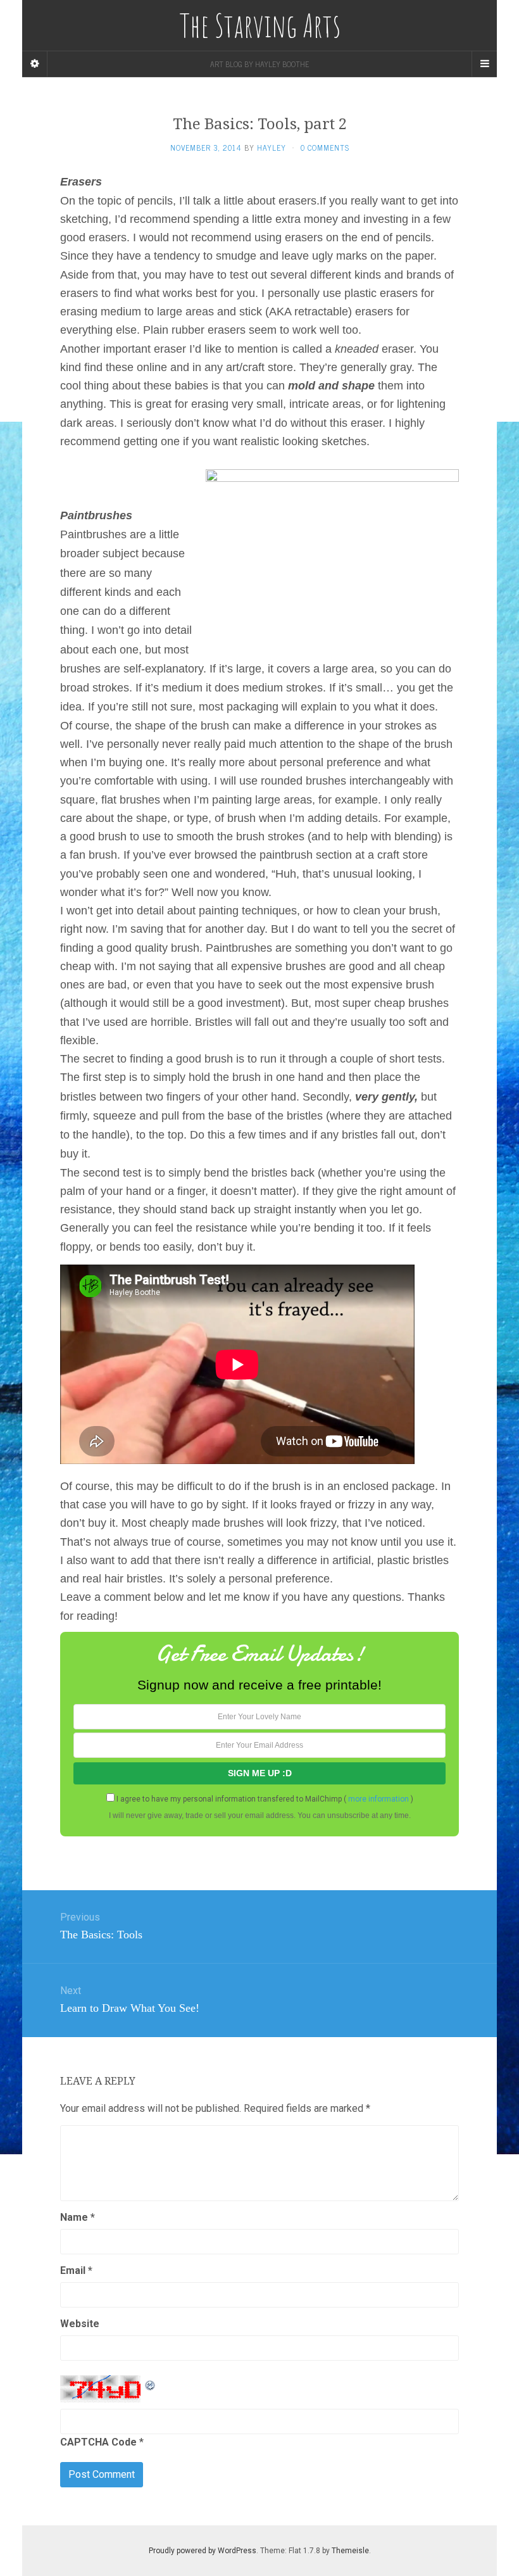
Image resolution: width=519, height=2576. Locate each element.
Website (80, 2324)
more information (378, 1799)
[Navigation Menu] (484, 64)
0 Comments (325, 148)
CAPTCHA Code (98, 2442)
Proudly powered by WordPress (203, 2551)
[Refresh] (151, 2383)
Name (78, 2217)
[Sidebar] (35, 64)
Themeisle (350, 2551)
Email (76, 2270)
